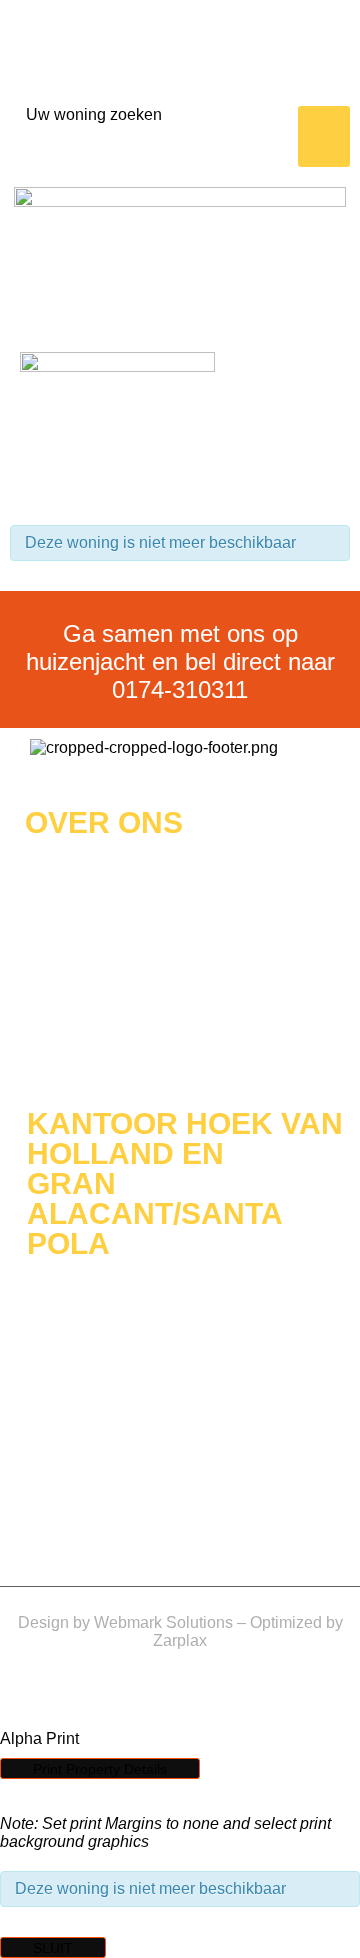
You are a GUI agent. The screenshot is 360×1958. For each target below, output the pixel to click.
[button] (324, 137)
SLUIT (53, 1948)
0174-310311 (180, 689)
